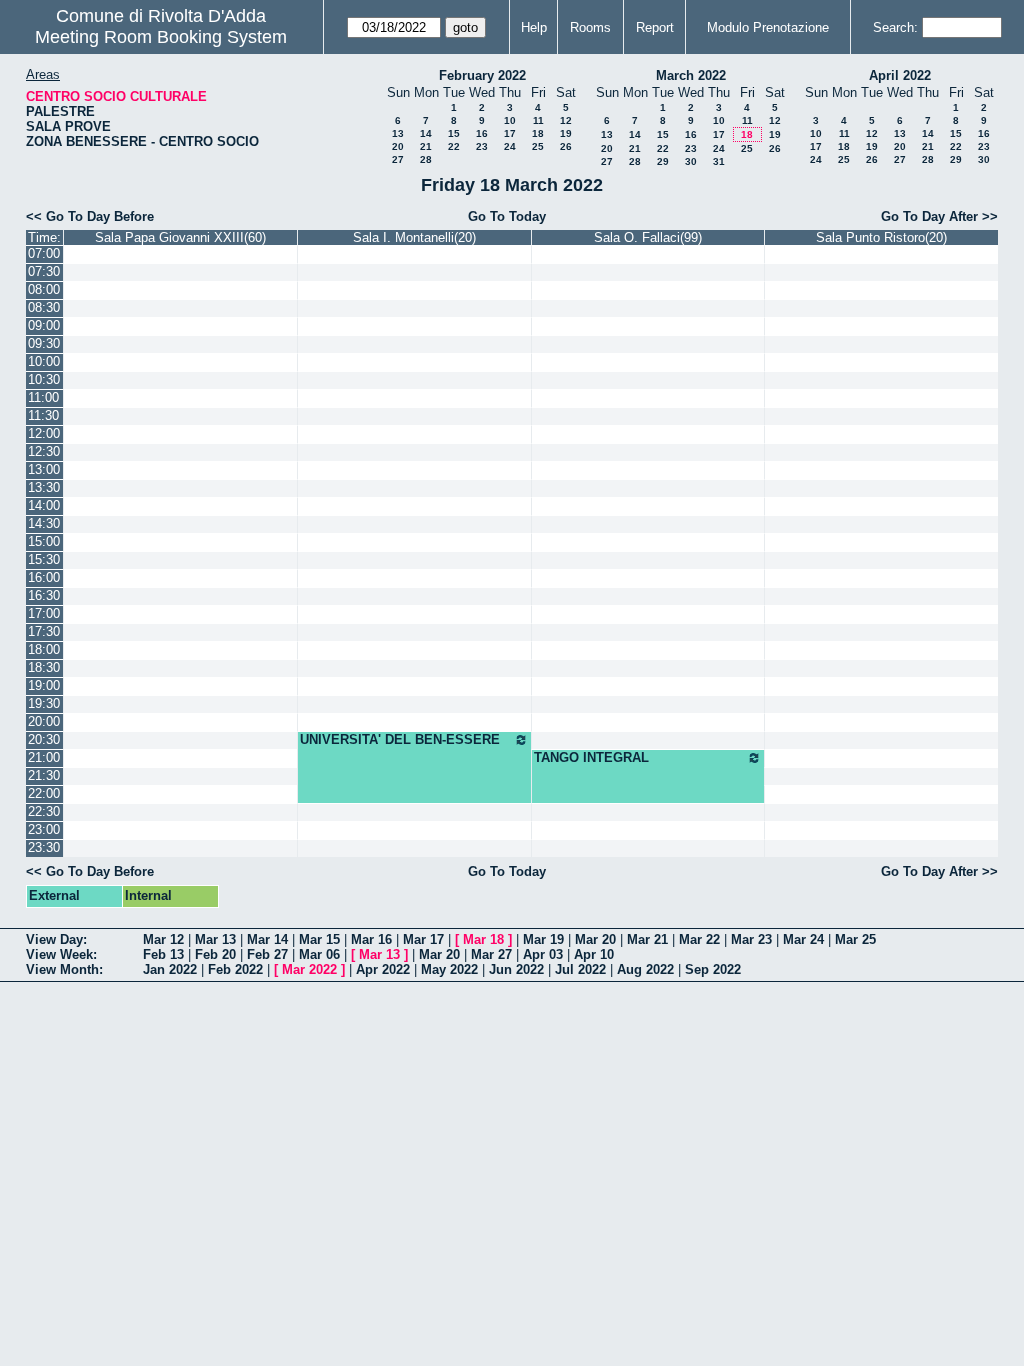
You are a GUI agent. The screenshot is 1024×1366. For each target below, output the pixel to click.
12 (566, 120)
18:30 (44, 667)
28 (426, 159)
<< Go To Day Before (90, 216)
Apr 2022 (383, 969)
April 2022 (900, 75)
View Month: (64, 969)
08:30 (44, 307)
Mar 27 (491, 954)
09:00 (44, 325)
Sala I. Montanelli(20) (414, 237)
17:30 (44, 631)
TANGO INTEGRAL (591, 757)
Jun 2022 (516, 969)
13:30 (44, 487)
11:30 (43, 415)
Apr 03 (543, 954)
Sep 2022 (713, 969)
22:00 (44, 793)
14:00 (44, 505)
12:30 (44, 451)
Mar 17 (423, 939)
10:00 (44, 361)
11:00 (43, 397)
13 (398, 133)
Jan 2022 (170, 969)
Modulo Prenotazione (768, 27)
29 (663, 161)
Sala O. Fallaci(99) (648, 237)
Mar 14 (267, 939)
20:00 (44, 721)
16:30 (44, 595)
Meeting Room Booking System (161, 37)
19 (566, 133)
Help (534, 27)
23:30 (44, 847)
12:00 (44, 433)
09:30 (44, 343)
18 (538, 133)
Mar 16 (371, 939)
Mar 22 (699, 939)
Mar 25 (855, 939)
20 (398, 146)
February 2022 (482, 75)
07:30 (44, 271)
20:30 (44, 739)
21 (426, 146)
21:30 (44, 775)
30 (691, 161)
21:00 (44, 757)
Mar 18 (483, 939)
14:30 (44, 523)
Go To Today (507, 216)
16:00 (44, 577)
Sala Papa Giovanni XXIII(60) (180, 237)
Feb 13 (163, 954)
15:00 (44, 541)
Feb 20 (215, 954)
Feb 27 (267, 954)
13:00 (44, 469)
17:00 (44, 613)
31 (719, 161)
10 (510, 120)
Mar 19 (543, 939)
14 (426, 133)
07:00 (44, 253)
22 (454, 146)
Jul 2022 (580, 969)
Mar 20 (595, 939)
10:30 (44, 379)
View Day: (56, 939)
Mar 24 (803, 939)
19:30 (44, 703)
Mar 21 (647, 939)
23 (482, 146)
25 (538, 146)
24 (510, 146)
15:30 (44, 559)
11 (538, 120)
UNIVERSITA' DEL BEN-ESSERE (400, 739)
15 (454, 133)
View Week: (61, 954)
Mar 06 (319, 954)
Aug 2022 (645, 969)
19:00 (44, 685)
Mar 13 (215, 939)
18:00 (44, 649)
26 (566, 146)
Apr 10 (594, 954)
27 (398, 159)
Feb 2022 (235, 969)
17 (510, 133)
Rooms (590, 27)
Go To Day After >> (939, 216)
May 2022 (449, 969)
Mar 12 (163, 939)
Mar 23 (751, 939)
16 (482, 133)
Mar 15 (319, 939)
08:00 (44, 289)
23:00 (44, 829)
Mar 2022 (309, 969)
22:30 (44, 811)
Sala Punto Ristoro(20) (881, 237)
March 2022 (691, 75)
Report (655, 27)
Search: (895, 27)
